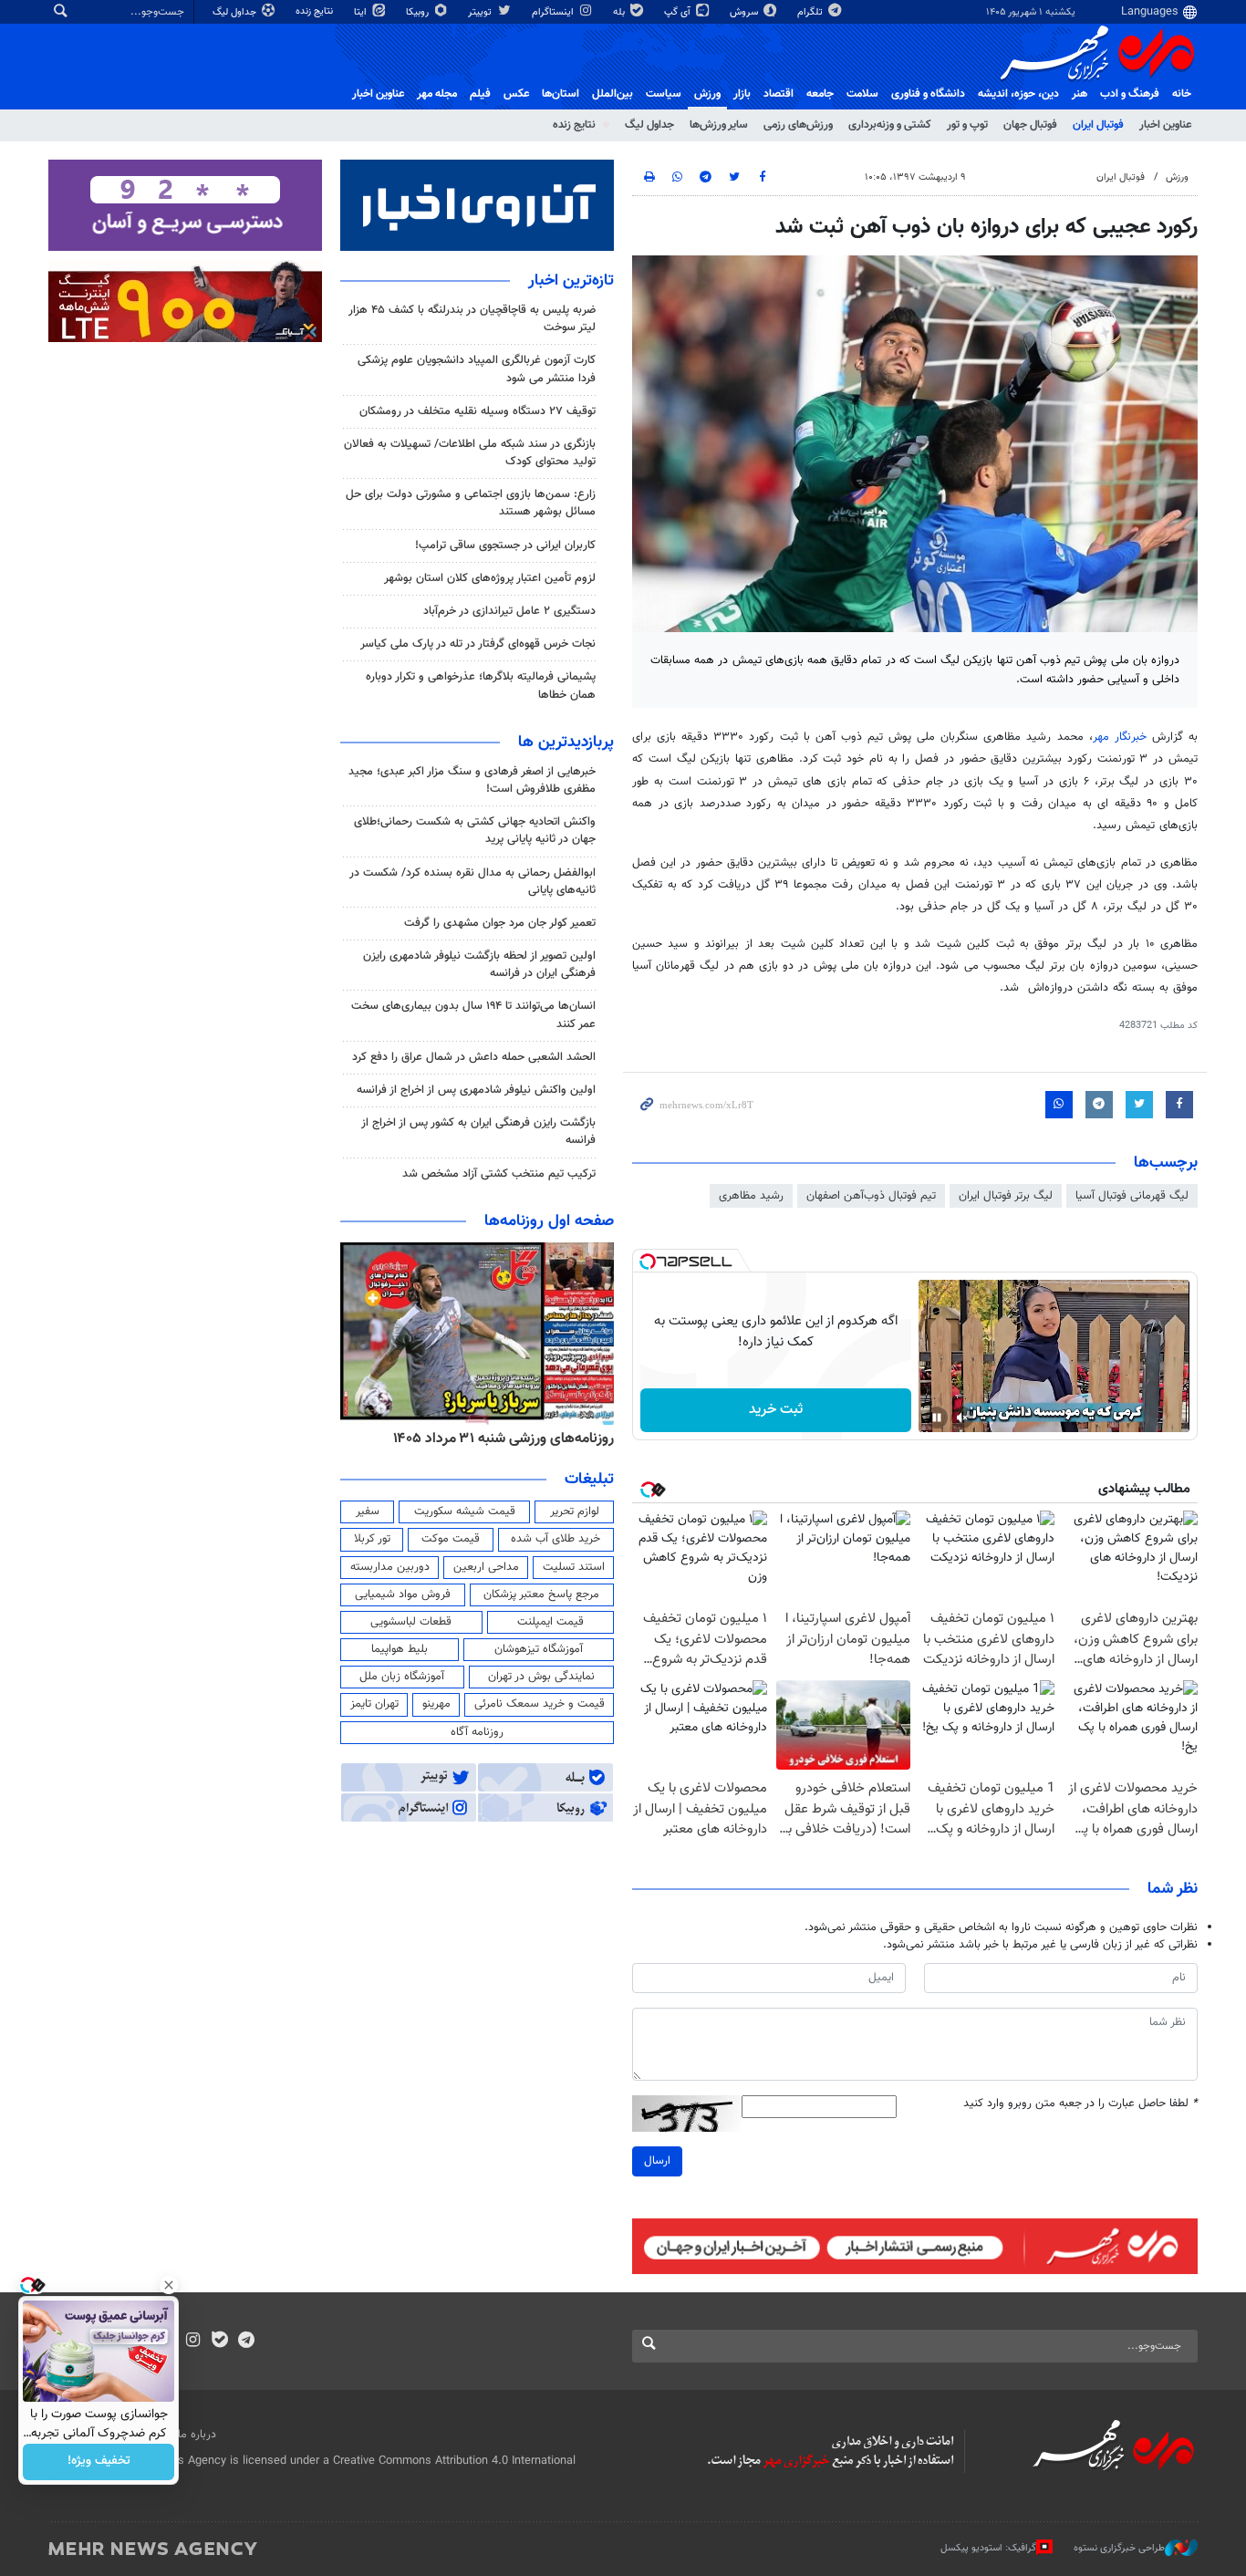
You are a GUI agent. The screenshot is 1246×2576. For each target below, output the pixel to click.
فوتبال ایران (1098, 125)
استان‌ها (561, 94)
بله (620, 12)
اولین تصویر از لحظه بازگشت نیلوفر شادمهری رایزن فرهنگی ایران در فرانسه (479, 965)
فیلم (480, 94)
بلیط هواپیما (400, 1649)
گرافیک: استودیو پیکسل (988, 2547)
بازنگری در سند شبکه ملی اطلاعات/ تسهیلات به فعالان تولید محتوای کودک (470, 453)
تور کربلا (372, 1539)
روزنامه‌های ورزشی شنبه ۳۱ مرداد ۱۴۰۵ (504, 1439)
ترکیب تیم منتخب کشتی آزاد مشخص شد (499, 1174)
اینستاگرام (554, 12)
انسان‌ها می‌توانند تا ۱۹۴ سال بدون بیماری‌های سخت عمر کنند (473, 1015)
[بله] (219, 2342)
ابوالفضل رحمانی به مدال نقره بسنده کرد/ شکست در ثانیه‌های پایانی (472, 882)
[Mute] (962, 1418)
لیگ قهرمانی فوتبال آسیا (1132, 1196)
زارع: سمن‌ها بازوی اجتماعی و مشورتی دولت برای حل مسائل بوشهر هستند (471, 503)
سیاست (664, 94)
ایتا (362, 12)
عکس (516, 94)
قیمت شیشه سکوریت (465, 1511)
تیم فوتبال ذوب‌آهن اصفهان (871, 1196)
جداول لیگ (236, 12)
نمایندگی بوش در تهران (541, 1677)
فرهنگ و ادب (1130, 94)
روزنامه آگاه (477, 1732)
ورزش (707, 94)
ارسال (657, 2161)
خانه (1182, 94)
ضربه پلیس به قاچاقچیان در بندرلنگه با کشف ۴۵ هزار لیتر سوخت (472, 319)
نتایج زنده (316, 11)
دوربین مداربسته (390, 1567)
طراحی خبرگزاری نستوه (1119, 2547)
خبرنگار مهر (1120, 737)
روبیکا (419, 12)
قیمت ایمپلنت (550, 1622)
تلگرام (811, 12)
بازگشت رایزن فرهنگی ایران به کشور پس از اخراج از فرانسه (478, 1132)
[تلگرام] (246, 2342)
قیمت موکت (451, 1539)
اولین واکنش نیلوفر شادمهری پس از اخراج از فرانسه (476, 1090)
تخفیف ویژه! (99, 2462)
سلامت (862, 94)
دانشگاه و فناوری (928, 94)
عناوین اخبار (1165, 125)
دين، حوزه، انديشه (1018, 94)
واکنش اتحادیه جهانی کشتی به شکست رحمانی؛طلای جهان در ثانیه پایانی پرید (475, 831)
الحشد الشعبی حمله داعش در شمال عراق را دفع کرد (474, 1057)
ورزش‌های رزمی (798, 125)
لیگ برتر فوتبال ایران (1006, 1196)
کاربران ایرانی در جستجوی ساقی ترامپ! (505, 545)
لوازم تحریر (575, 1511)
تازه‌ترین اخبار (571, 281)
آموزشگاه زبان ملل (402, 1677)
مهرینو (436, 1704)
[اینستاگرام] (193, 2342)
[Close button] (169, 2285)
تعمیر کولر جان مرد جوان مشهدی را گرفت (500, 923)
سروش (745, 12)
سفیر (368, 1511)
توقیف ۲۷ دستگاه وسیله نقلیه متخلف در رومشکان (478, 411)
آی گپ (679, 12)
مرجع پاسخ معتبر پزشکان (541, 1594)
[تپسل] (648, 1262)
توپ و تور (967, 125)
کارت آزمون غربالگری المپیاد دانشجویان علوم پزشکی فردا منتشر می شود (477, 369)
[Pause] (937, 1418)
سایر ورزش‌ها (719, 125)
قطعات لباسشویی (411, 1622)
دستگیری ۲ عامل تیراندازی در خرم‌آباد (509, 611)
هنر (1080, 94)
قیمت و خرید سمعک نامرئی (540, 1704)
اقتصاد (779, 94)
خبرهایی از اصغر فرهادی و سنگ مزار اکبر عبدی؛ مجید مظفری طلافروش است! (472, 780)
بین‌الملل (613, 94)
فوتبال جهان (1030, 125)
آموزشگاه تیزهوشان (539, 1649)
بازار (742, 94)
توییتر (481, 12)
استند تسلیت (574, 1567)
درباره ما (197, 2435)
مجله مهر (437, 94)
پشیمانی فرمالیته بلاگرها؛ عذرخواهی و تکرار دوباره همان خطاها (481, 686)
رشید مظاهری (751, 1196)
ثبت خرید (776, 1410)
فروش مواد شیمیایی (403, 1594)
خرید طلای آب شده (556, 1539)
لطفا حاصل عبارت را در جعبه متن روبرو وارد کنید (1080, 2104)
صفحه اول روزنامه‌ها (549, 1221)
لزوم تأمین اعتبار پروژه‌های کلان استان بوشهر (490, 578)
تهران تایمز (374, 1704)
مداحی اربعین (486, 1567)
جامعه (820, 94)
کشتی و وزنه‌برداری (890, 125)
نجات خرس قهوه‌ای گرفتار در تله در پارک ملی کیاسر (478, 644)
